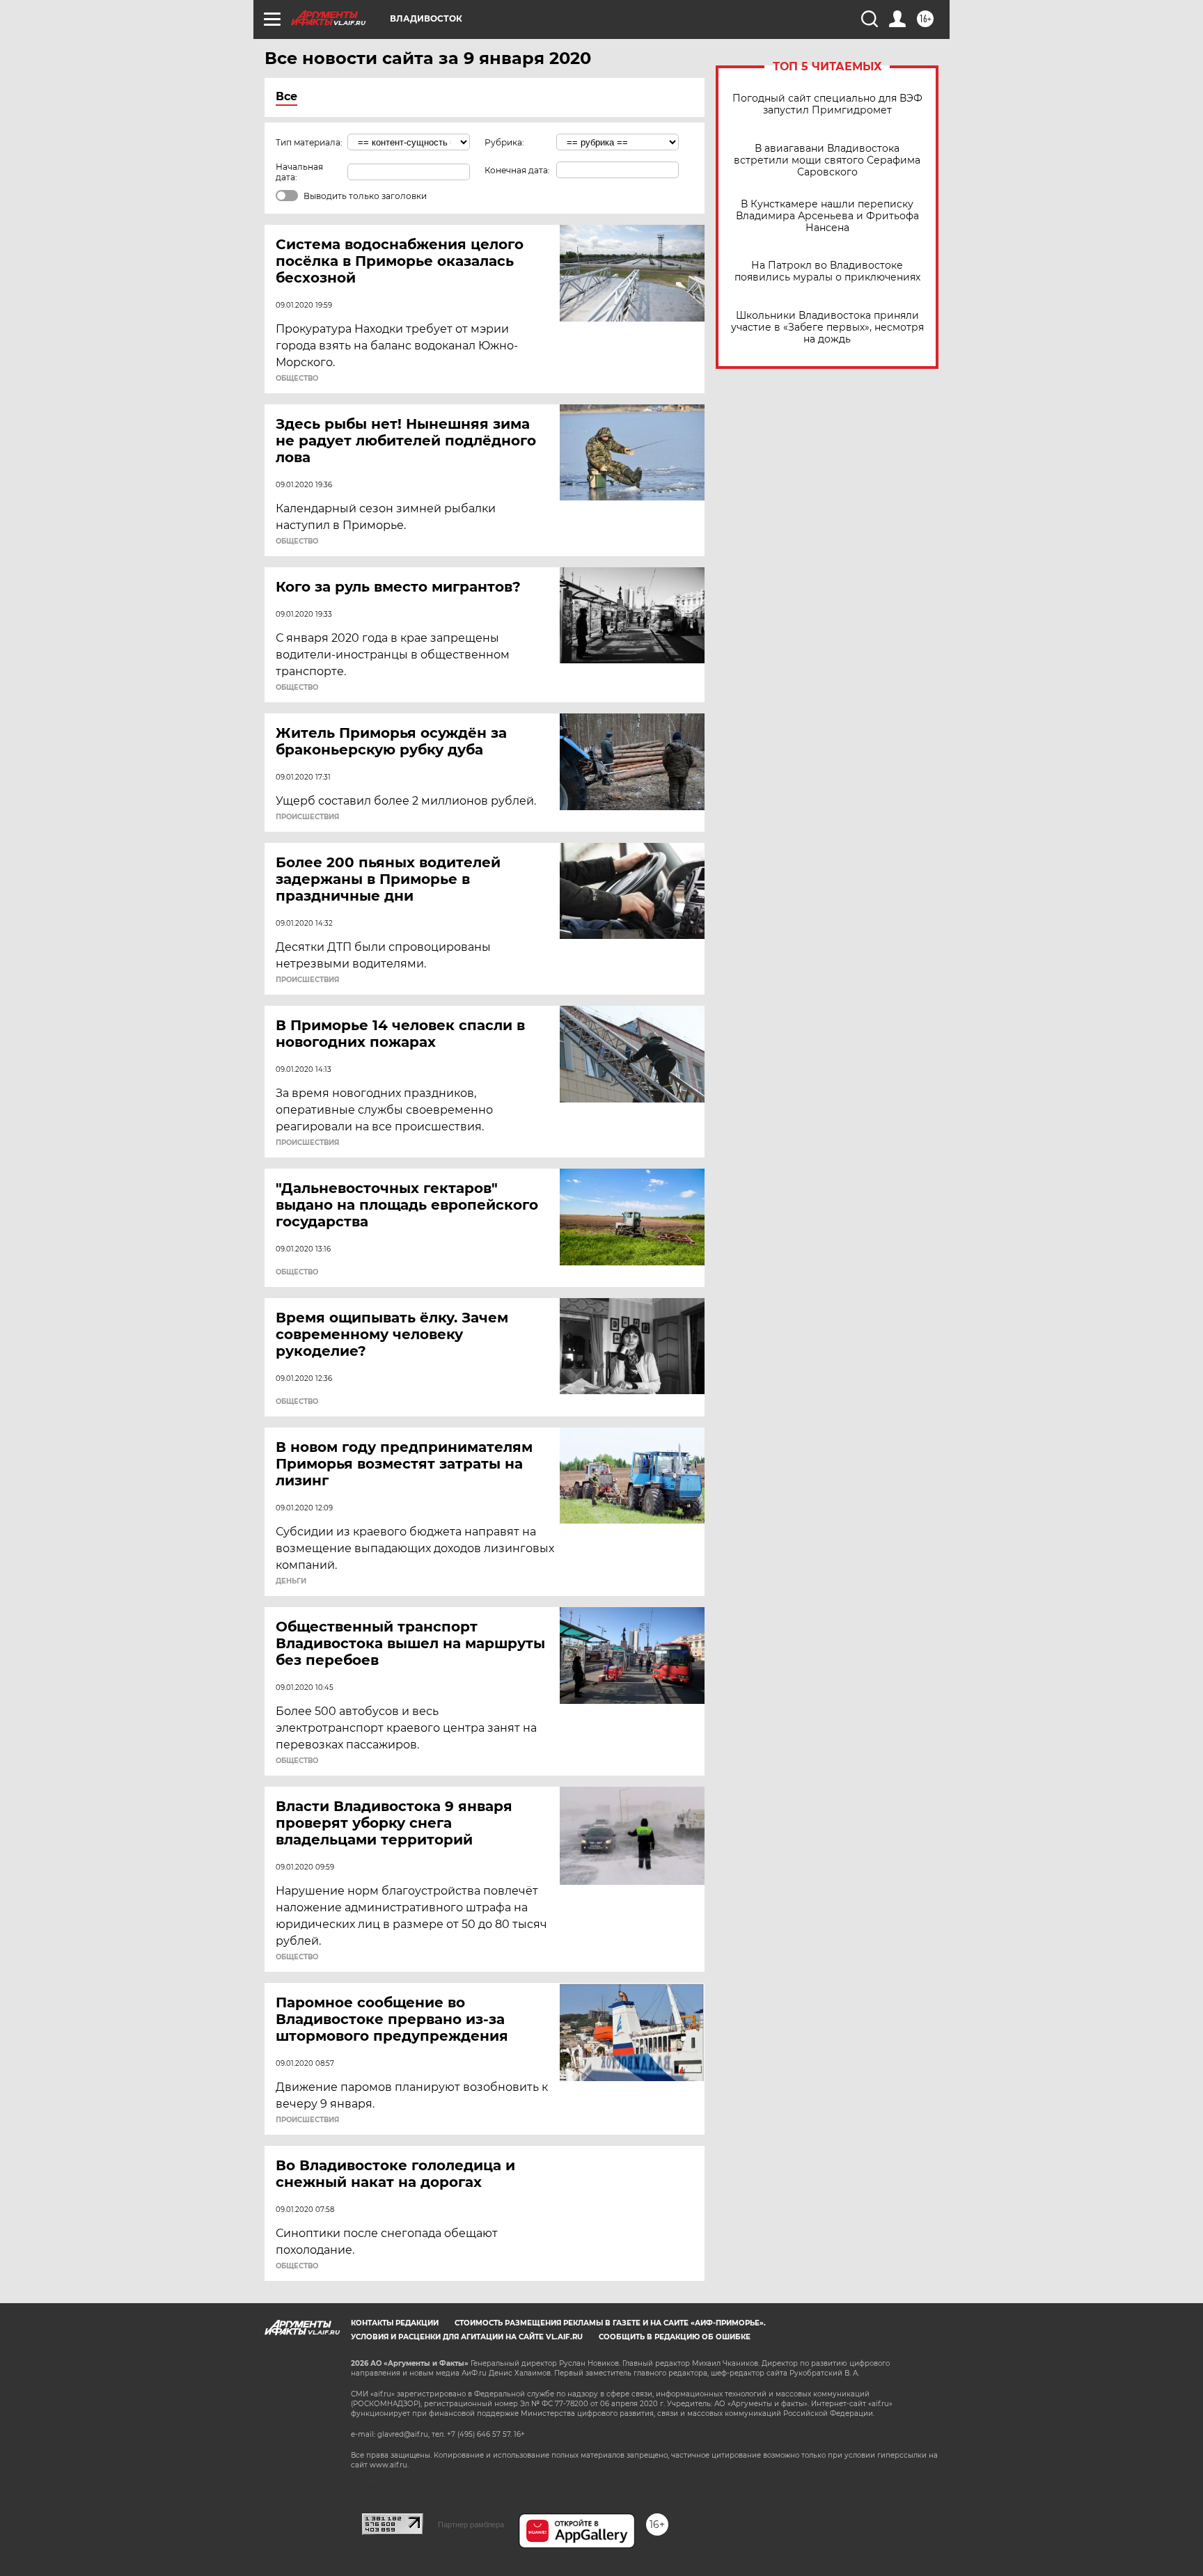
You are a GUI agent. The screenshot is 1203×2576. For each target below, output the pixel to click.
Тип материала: (309, 142)
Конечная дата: (517, 170)
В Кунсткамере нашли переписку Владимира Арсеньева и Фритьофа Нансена (827, 216)
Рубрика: (504, 142)
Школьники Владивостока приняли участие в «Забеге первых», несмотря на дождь (827, 327)
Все (286, 96)
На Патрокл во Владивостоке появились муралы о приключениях (827, 271)
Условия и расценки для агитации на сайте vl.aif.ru (467, 2337)
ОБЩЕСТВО (297, 379)
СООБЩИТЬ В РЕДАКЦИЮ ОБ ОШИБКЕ (675, 2337)
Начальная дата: (299, 172)
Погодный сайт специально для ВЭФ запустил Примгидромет (827, 104)
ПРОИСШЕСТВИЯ (307, 817)
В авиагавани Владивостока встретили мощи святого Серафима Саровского (827, 160)
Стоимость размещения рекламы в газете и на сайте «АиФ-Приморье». (610, 2323)
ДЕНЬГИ (291, 1581)
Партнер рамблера (471, 2524)
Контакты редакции (395, 2323)
